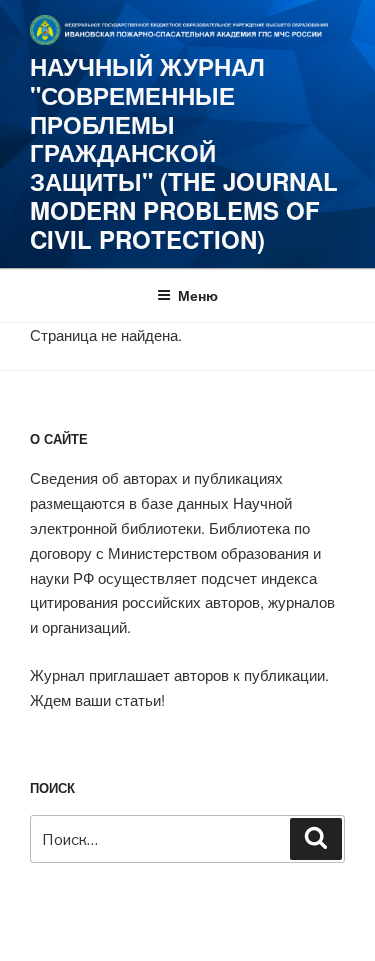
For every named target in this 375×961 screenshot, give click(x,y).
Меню (198, 295)
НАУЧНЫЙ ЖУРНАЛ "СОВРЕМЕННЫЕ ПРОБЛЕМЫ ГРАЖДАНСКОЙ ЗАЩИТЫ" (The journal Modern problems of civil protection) (184, 152)
